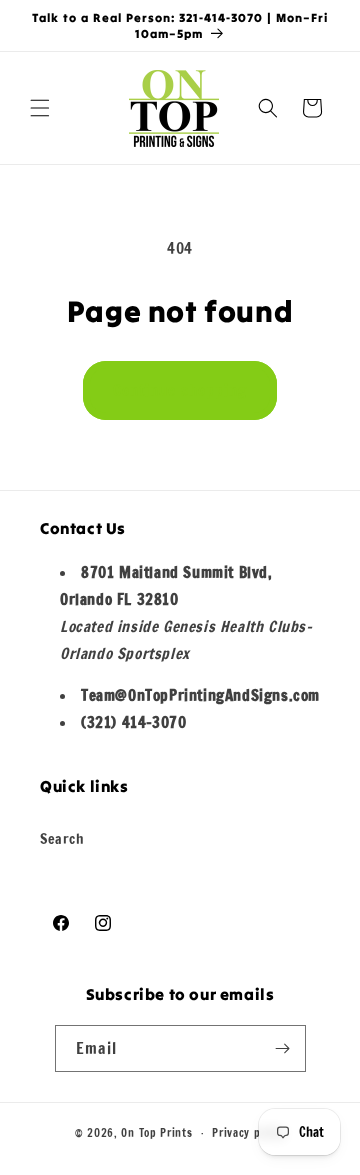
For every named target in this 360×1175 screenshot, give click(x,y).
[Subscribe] (283, 1048)
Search (62, 839)
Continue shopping (180, 390)
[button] (40, 108)
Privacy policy (248, 1133)
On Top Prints (156, 1133)
